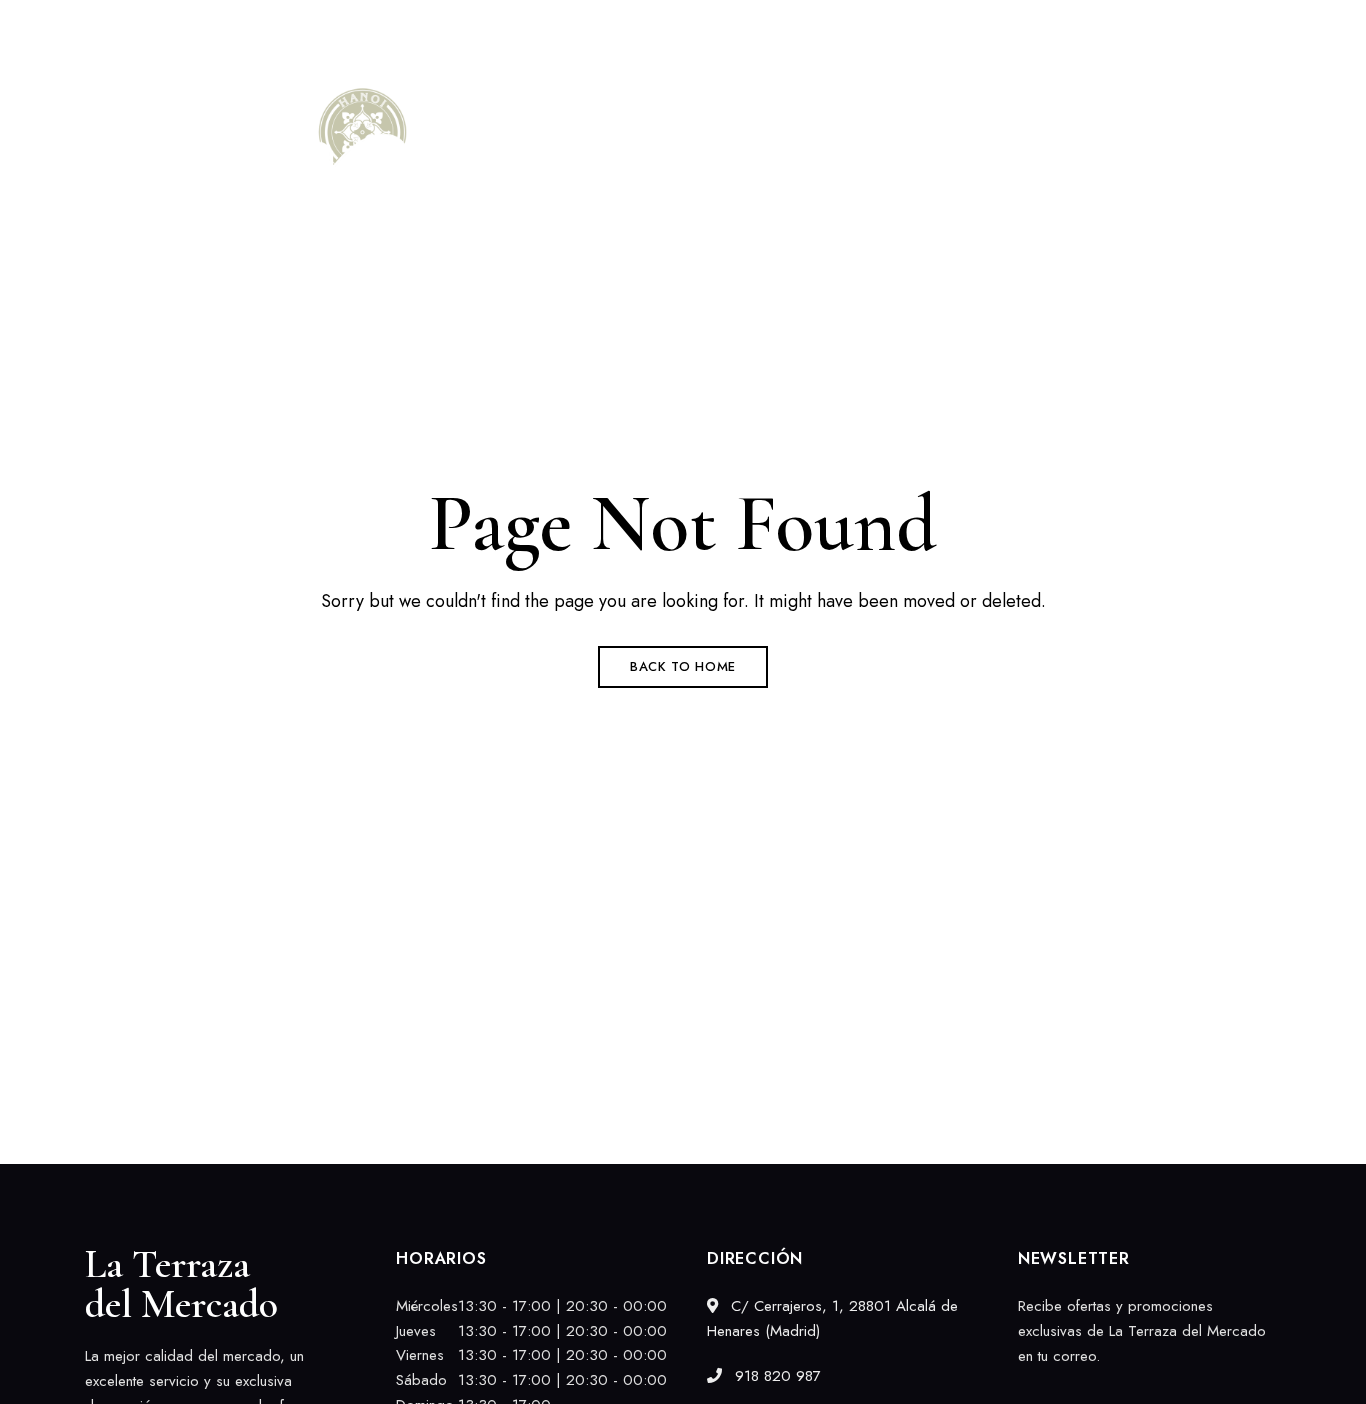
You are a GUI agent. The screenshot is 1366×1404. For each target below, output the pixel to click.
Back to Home (683, 666)
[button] (1210, 170)
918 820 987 (975, 27)
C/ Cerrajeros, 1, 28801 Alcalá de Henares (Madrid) (260, 27)
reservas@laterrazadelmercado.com (1175, 27)
